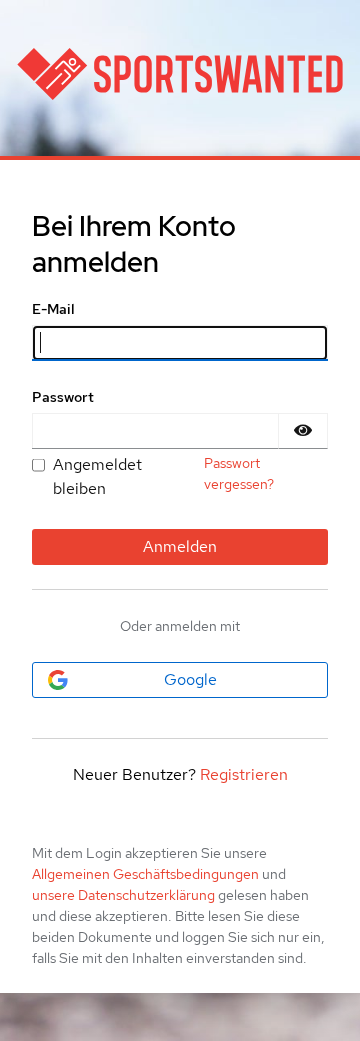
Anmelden (180, 546)
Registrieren (244, 774)
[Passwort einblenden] (303, 431)
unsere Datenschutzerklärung (123, 895)
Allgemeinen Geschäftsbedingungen (145, 874)
